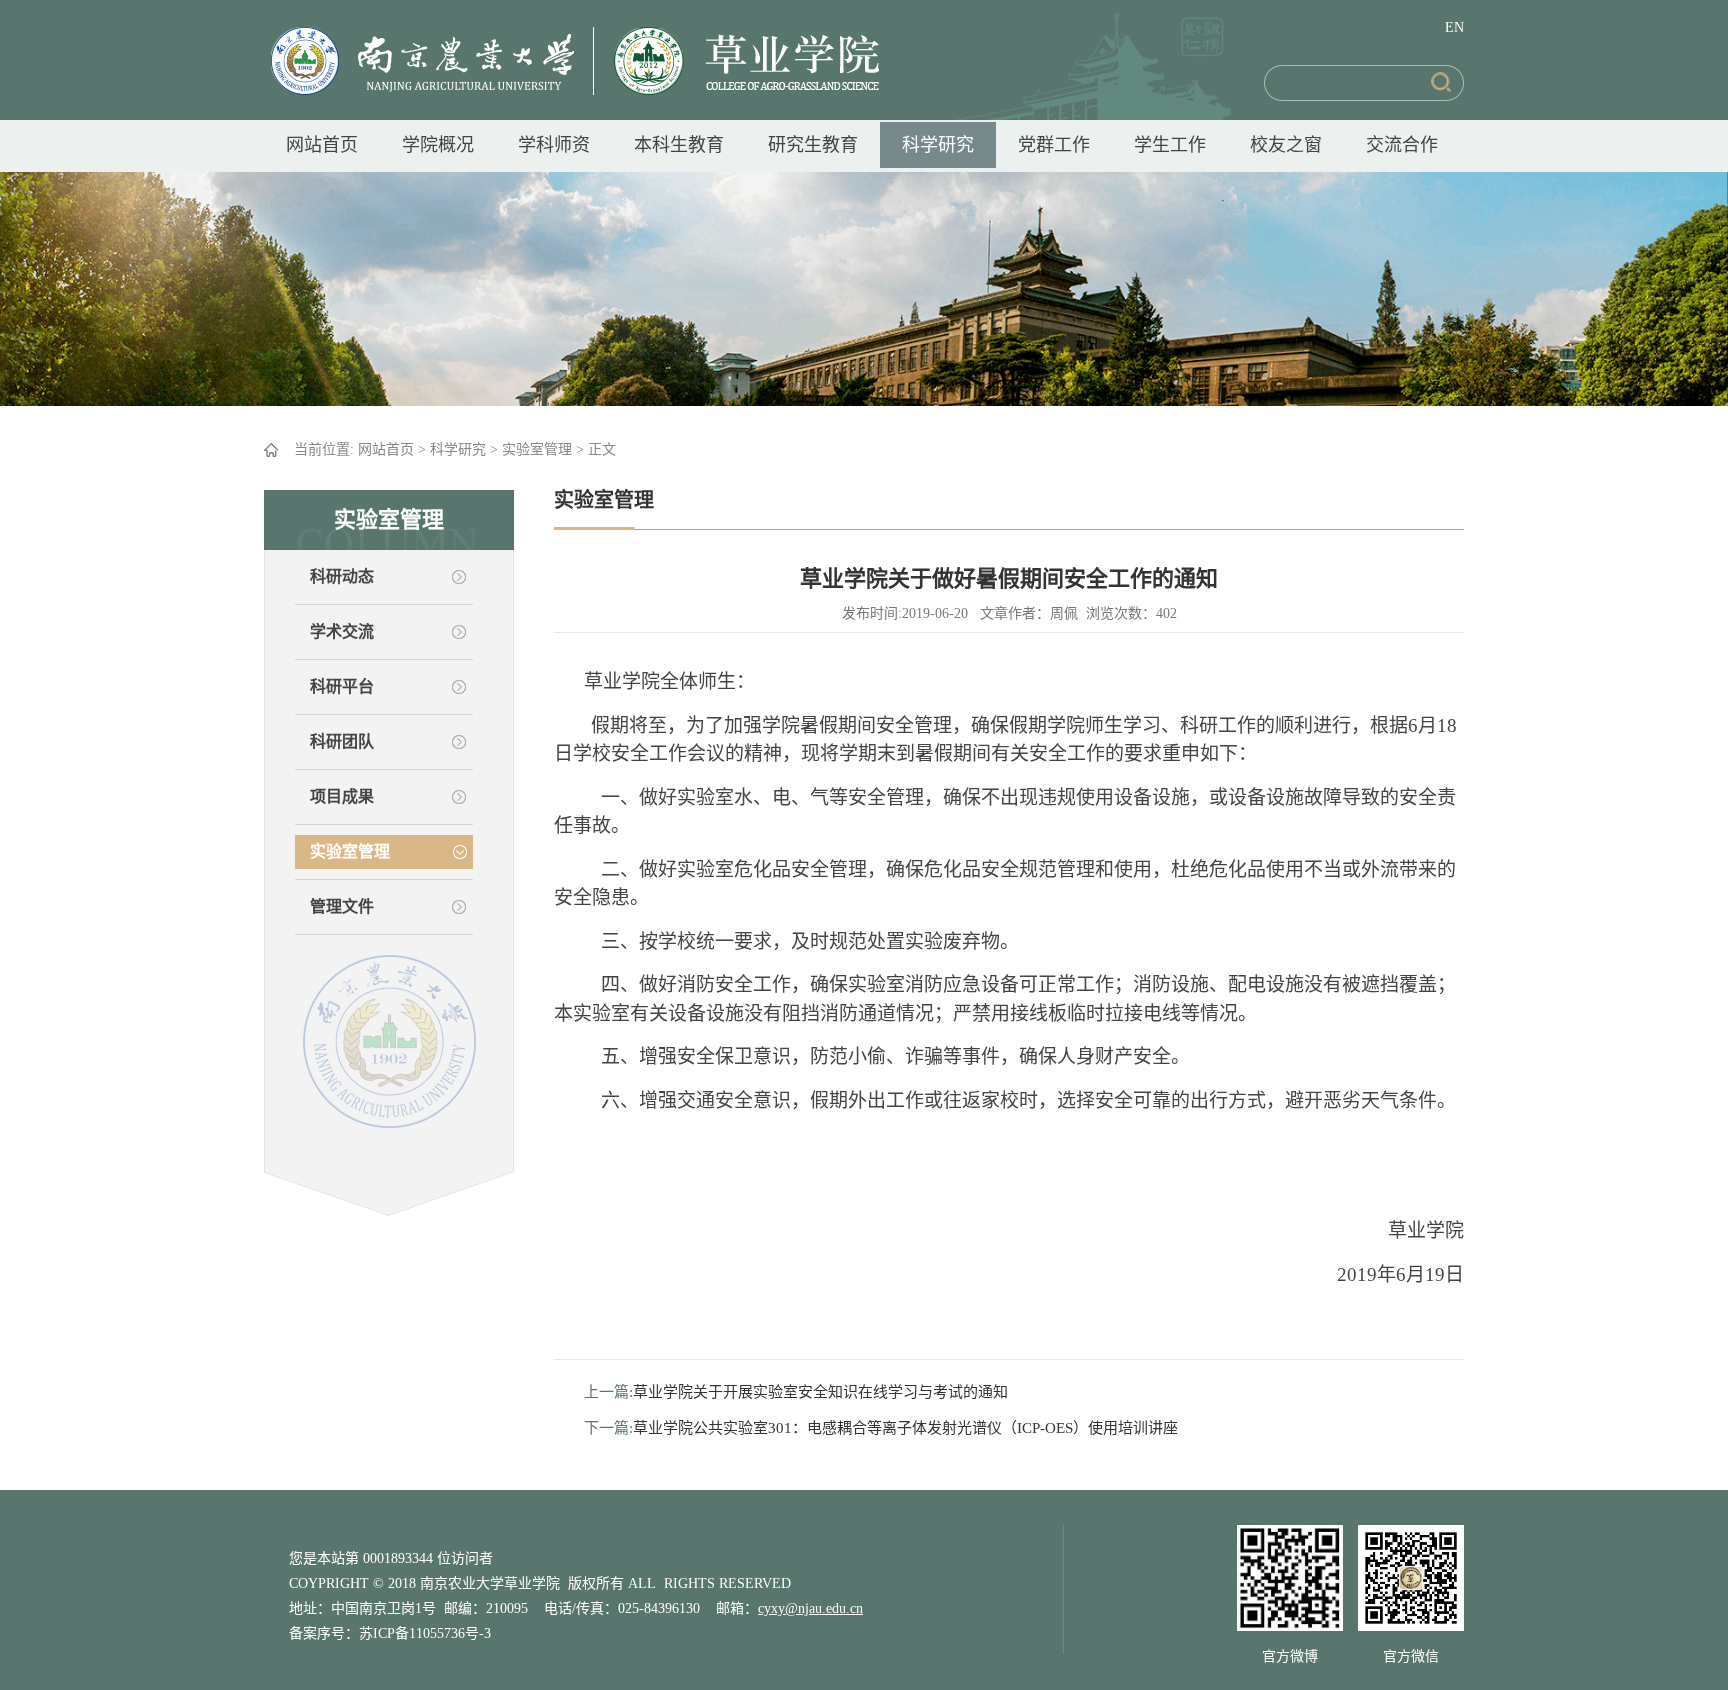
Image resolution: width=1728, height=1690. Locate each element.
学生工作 (1170, 145)
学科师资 (554, 145)
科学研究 (938, 145)
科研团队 (342, 741)
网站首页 (322, 145)
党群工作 (1054, 145)
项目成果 (342, 796)
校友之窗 (1286, 145)
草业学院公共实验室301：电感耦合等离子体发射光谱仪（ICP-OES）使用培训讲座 (905, 1428)
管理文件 (342, 906)
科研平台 (342, 686)
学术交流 (342, 631)
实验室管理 (537, 449)
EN (1454, 27)
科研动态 (342, 576)
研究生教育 (813, 145)
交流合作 (1402, 145)
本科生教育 (679, 145)
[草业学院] (736, 60)
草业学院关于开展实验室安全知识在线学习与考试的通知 (820, 1392)
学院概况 (438, 145)
